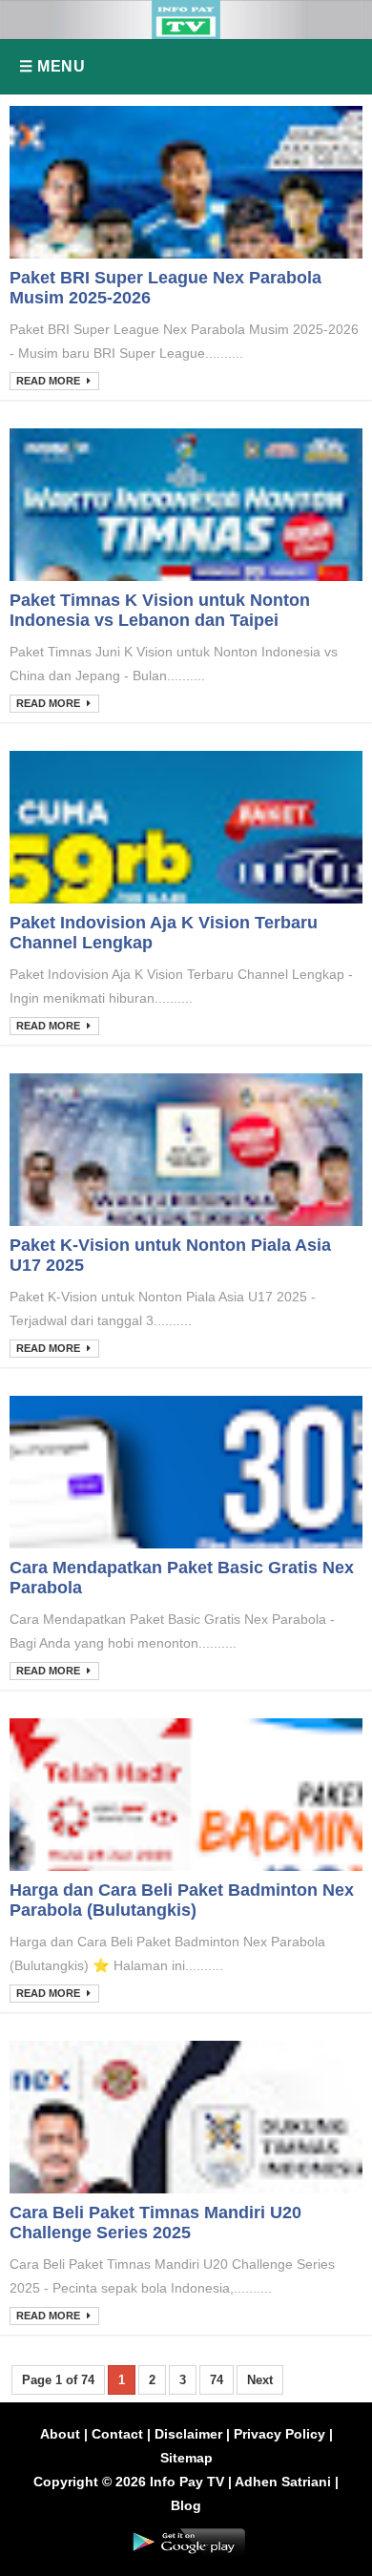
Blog (186, 2505)
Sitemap (186, 2458)
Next (260, 2380)
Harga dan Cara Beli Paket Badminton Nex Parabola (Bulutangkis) (182, 1900)
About (60, 2434)
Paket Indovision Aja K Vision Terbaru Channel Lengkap (164, 933)
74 (217, 2380)
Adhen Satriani (283, 2482)
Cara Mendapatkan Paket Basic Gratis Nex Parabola (182, 1578)
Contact (117, 2434)
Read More (50, 381)
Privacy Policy (279, 2434)
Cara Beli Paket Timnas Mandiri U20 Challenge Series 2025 (155, 2223)
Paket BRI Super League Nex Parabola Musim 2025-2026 (165, 288)
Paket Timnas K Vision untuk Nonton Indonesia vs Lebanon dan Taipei (160, 610)
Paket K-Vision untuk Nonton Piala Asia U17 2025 (170, 1255)
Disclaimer (188, 2434)
